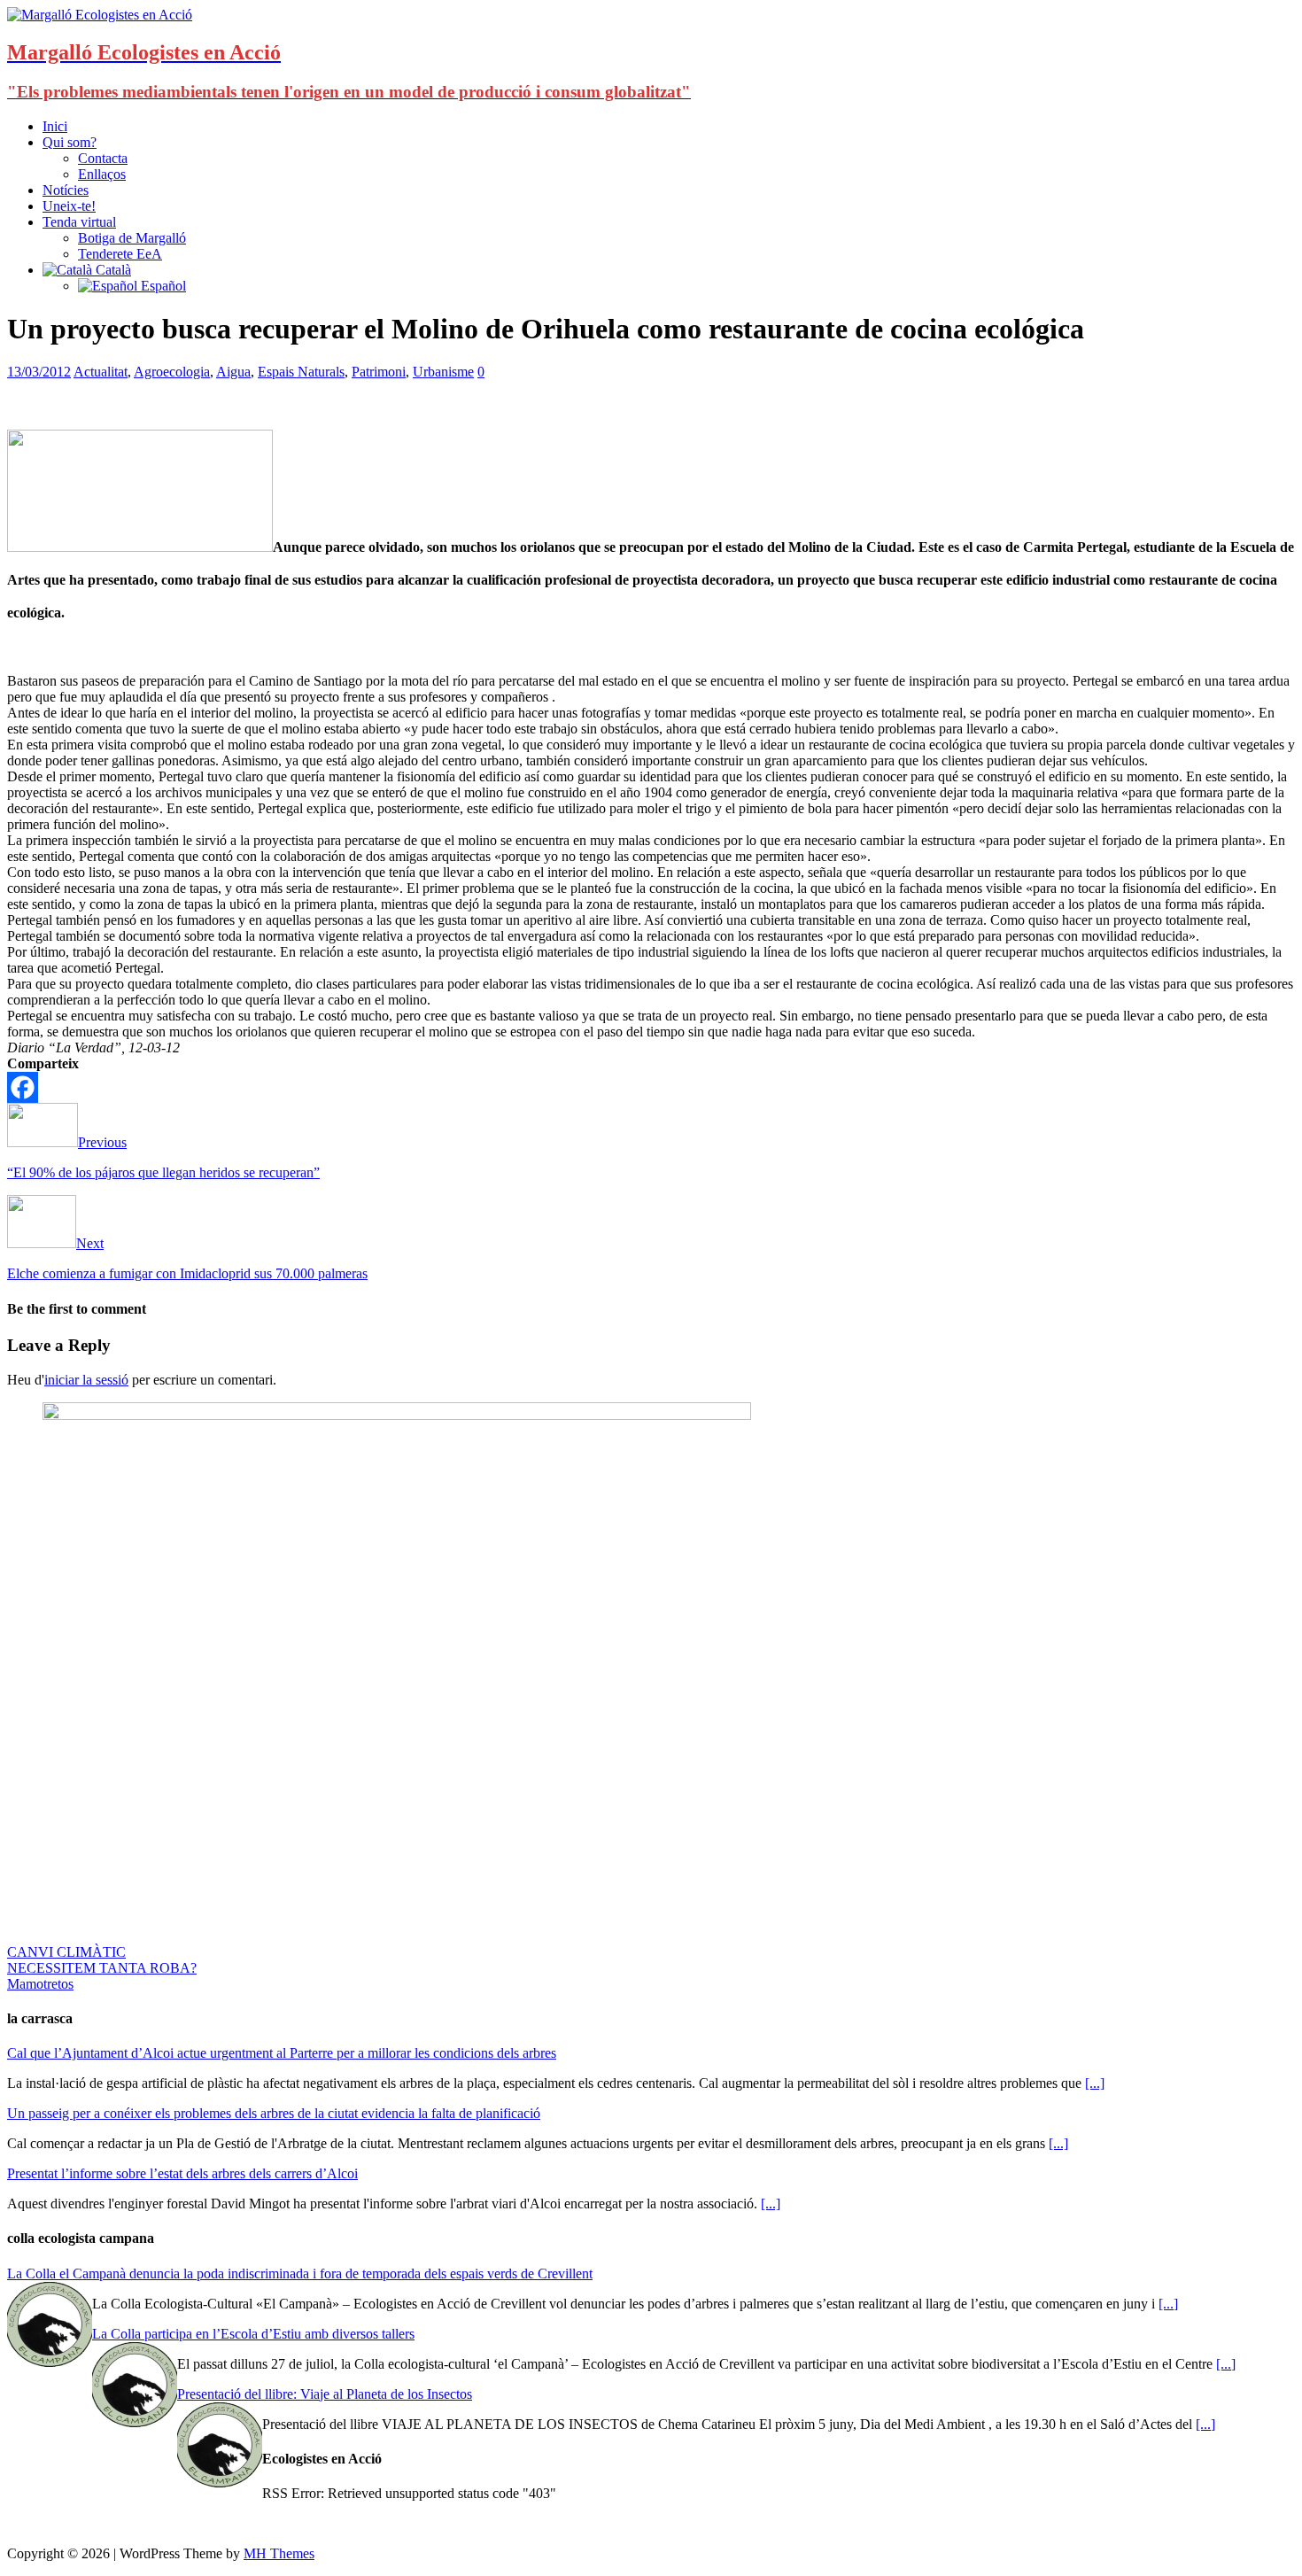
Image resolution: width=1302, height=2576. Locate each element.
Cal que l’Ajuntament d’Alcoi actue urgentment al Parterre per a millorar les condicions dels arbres (282, 2053)
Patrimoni (379, 372)
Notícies (66, 190)
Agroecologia (172, 372)
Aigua (233, 372)
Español (162, 286)
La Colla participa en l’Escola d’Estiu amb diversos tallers (253, 2334)
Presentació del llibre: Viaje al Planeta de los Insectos (325, 2394)
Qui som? (70, 142)
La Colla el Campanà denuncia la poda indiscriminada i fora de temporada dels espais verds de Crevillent (300, 2273)
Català (112, 270)
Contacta (103, 158)
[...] (1095, 2083)
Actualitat (101, 372)
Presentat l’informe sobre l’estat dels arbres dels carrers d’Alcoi (182, 2173)
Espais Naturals (301, 372)
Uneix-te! (69, 206)
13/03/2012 (39, 372)
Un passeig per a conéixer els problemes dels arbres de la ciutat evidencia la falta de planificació (274, 2113)
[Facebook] (23, 1087)
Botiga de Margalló (132, 238)
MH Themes (279, 2553)
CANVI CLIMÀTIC (66, 1952)
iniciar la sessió (86, 1380)
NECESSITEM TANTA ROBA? (102, 1968)
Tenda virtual (79, 222)
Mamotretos (40, 1984)
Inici (55, 126)
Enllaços (102, 174)
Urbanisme (443, 372)
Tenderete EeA (120, 254)
